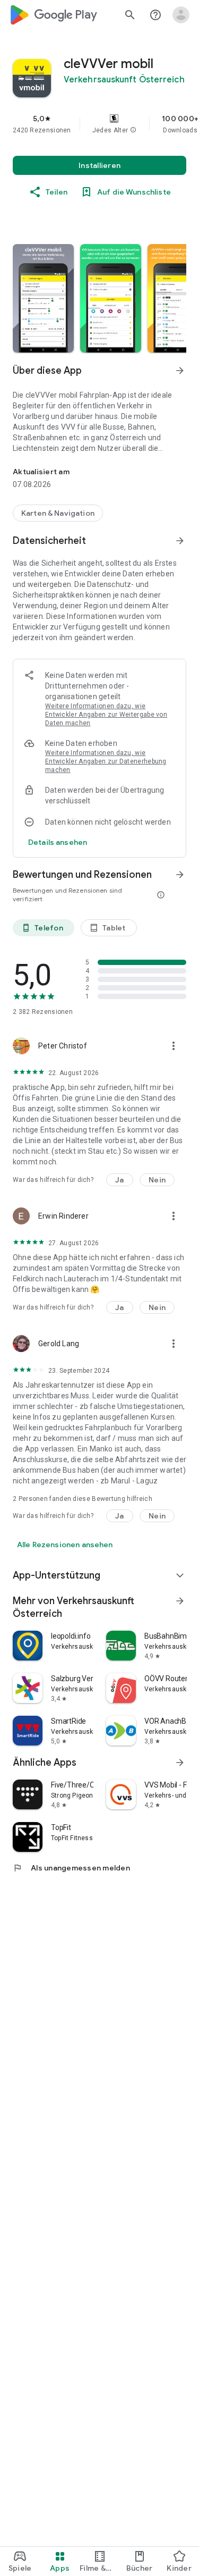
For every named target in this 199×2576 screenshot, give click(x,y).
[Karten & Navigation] (58, 513)
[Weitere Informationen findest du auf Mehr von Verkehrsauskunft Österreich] (180, 1601)
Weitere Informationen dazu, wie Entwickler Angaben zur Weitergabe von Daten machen (106, 715)
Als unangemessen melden (71, 1868)
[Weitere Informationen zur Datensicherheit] (58, 842)
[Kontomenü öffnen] (181, 15)
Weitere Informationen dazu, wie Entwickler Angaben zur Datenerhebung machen (106, 761)
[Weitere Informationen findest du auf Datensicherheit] (180, 541)
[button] (133, 130)
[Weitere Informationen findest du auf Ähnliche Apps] (180, 1763)
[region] (99, 124)
